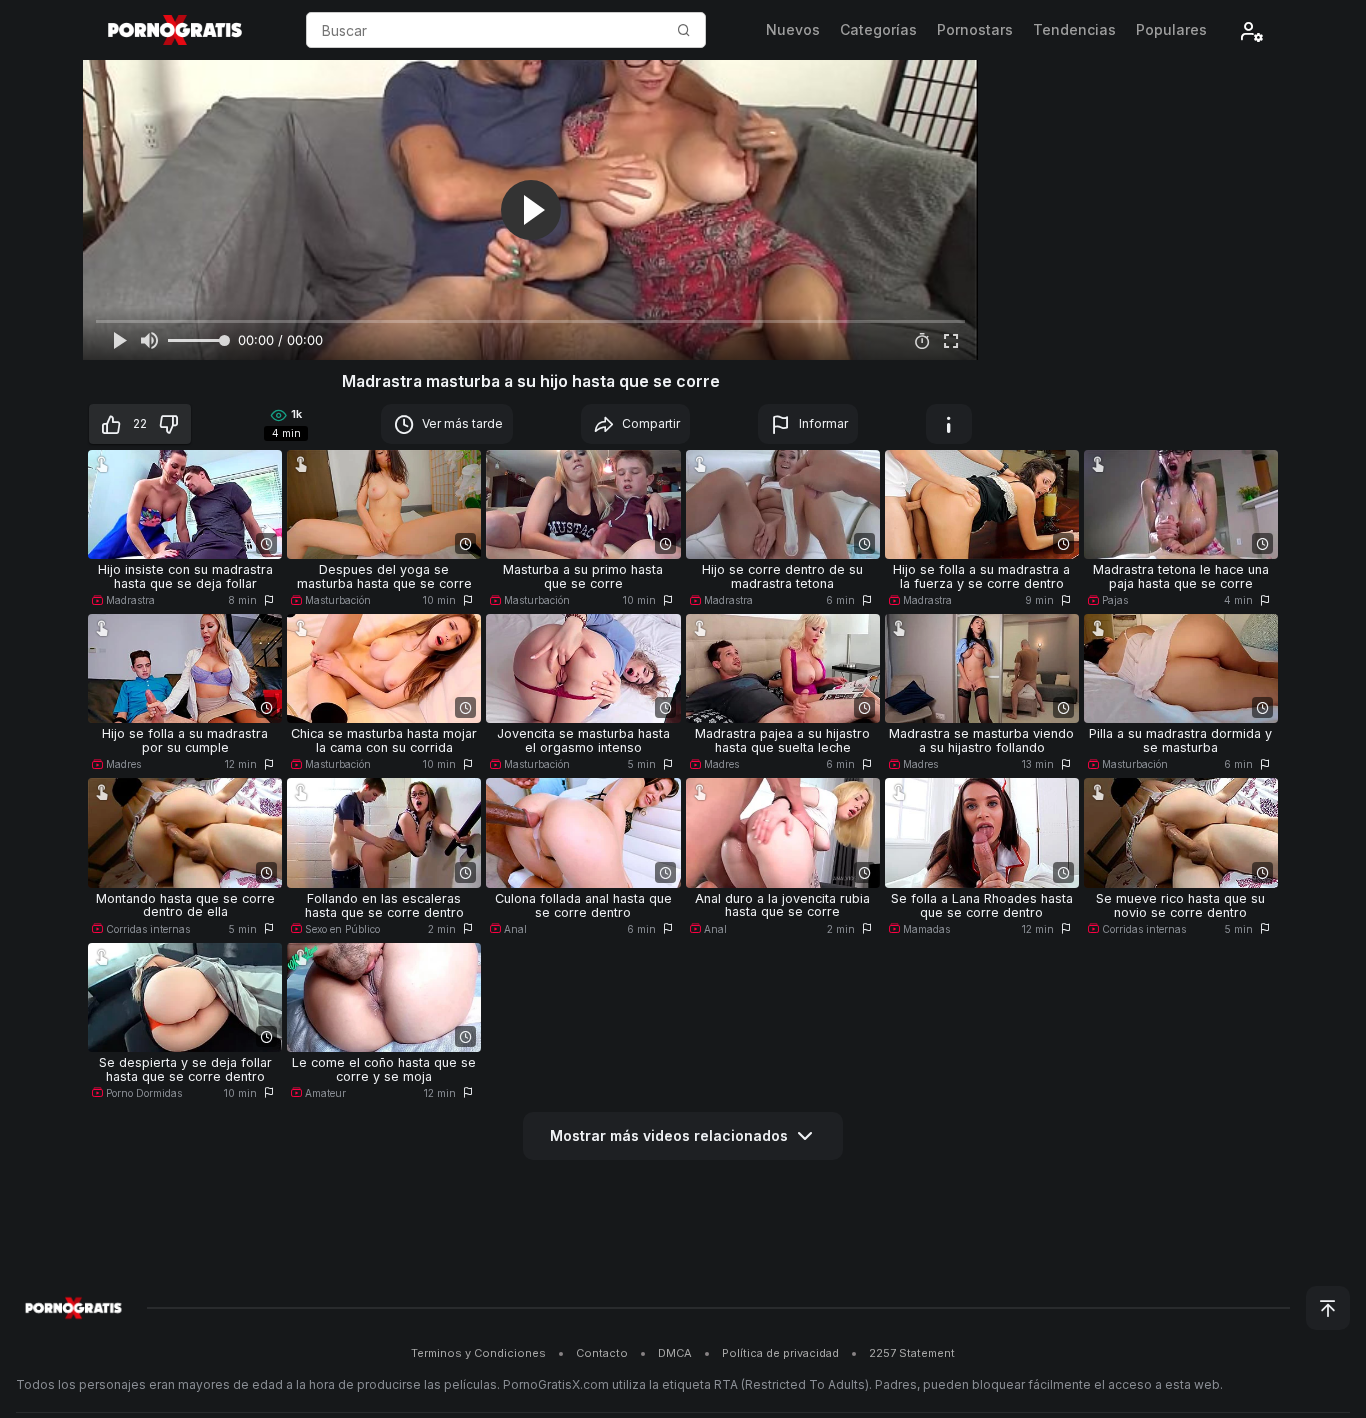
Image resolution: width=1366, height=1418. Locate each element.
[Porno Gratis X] (175, 30)
